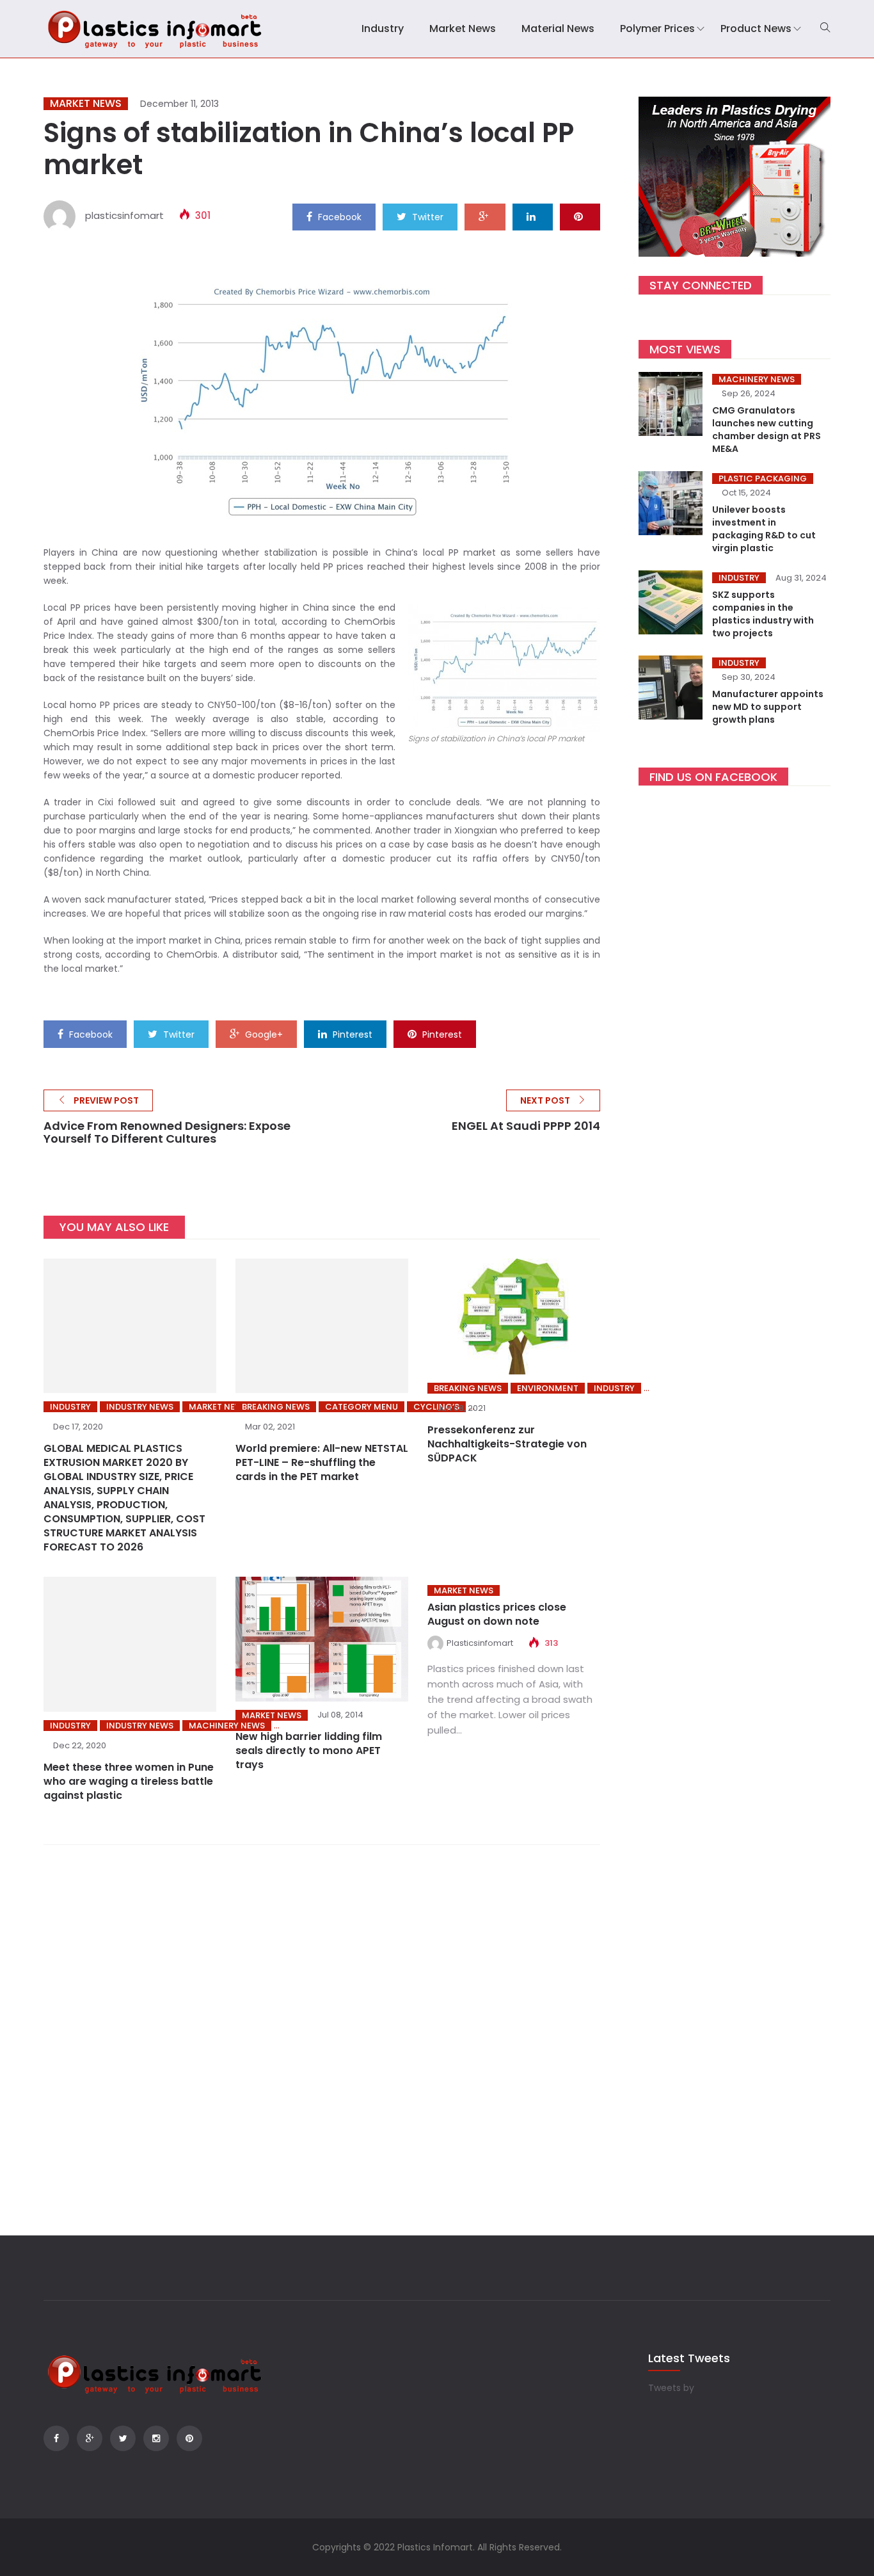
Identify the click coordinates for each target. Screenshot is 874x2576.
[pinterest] (580, 216)
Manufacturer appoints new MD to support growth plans (768, 707)
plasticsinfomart (124, 215)
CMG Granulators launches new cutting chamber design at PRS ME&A (767, 430)
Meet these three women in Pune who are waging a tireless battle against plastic (129, 1781)
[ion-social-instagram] (156, 2438)
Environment (548, 1388)
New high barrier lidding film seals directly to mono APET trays (309, 1751)
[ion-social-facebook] (56, 2438)
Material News (558, 28)
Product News (756, 28)
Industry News (140, 1407)
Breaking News (276, 1407)
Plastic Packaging (763, 479)
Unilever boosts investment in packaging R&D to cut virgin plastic (764, 529)
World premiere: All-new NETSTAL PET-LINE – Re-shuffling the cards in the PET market (322, 1462)
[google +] (485, 216)
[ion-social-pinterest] (189, 2438)
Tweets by (671, 2388)
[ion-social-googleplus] (90, 2438)
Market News (463, 28)
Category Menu (362, 1407)
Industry (383, 28)
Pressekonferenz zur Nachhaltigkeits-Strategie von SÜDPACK (507, 1444)
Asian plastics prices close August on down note (497, 1614)
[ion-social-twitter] (123, 2438)
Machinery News (757, 379)
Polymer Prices (657, 28)
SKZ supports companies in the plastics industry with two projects (763, 614)
